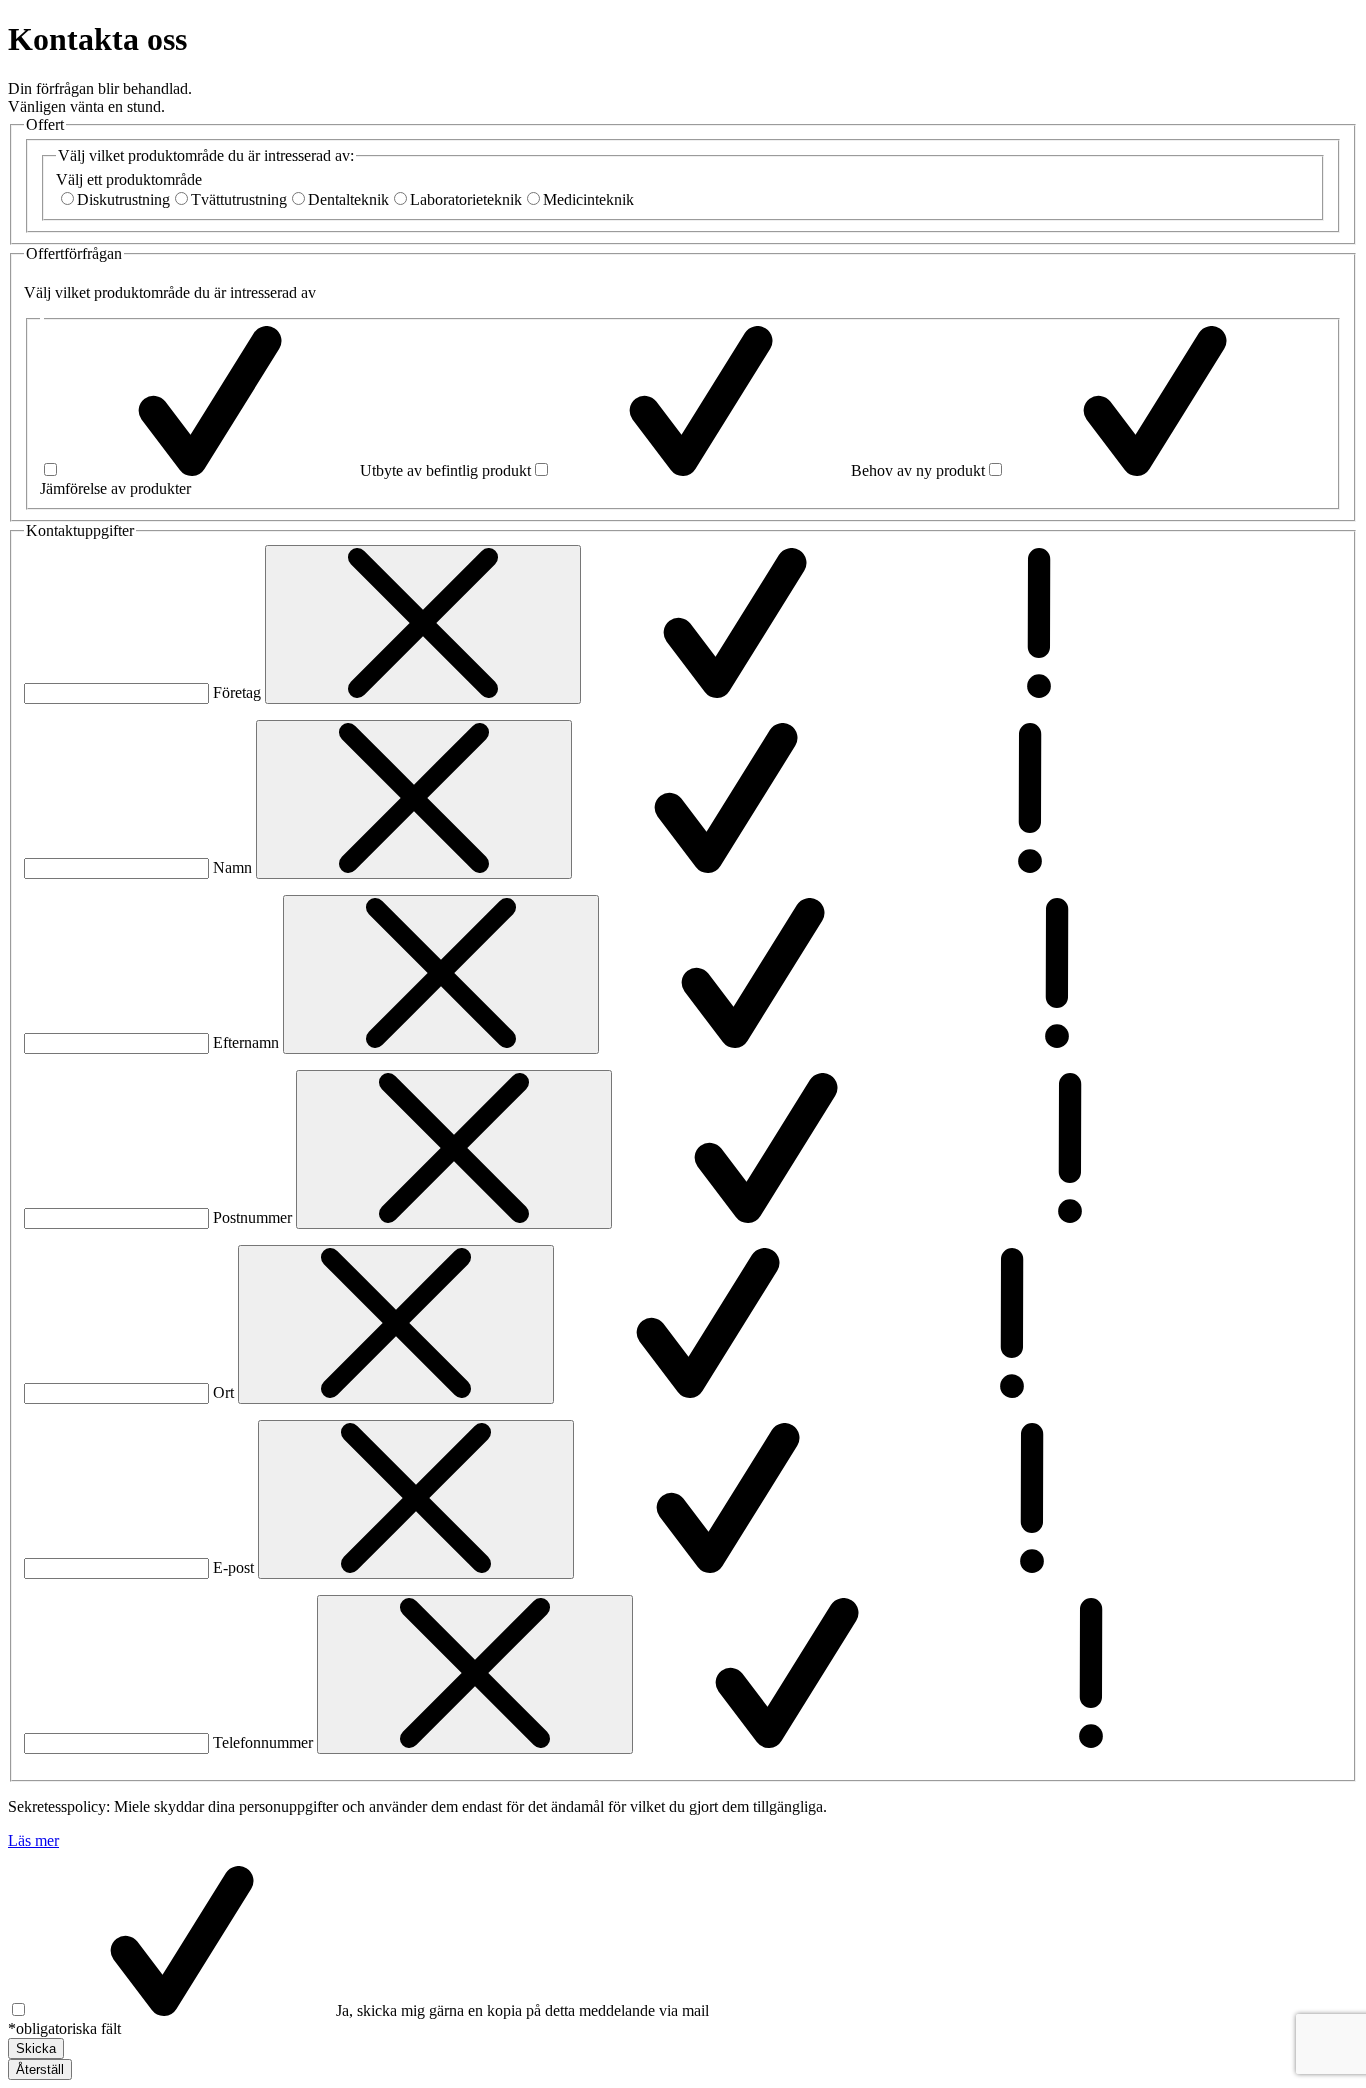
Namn (232, 867)
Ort (223, 1392)
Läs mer (33, 1840)
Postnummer (252, 1217)
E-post (233, 1567)
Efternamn (246, 1042)
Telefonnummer (263, 1742)
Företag (237, 692)
